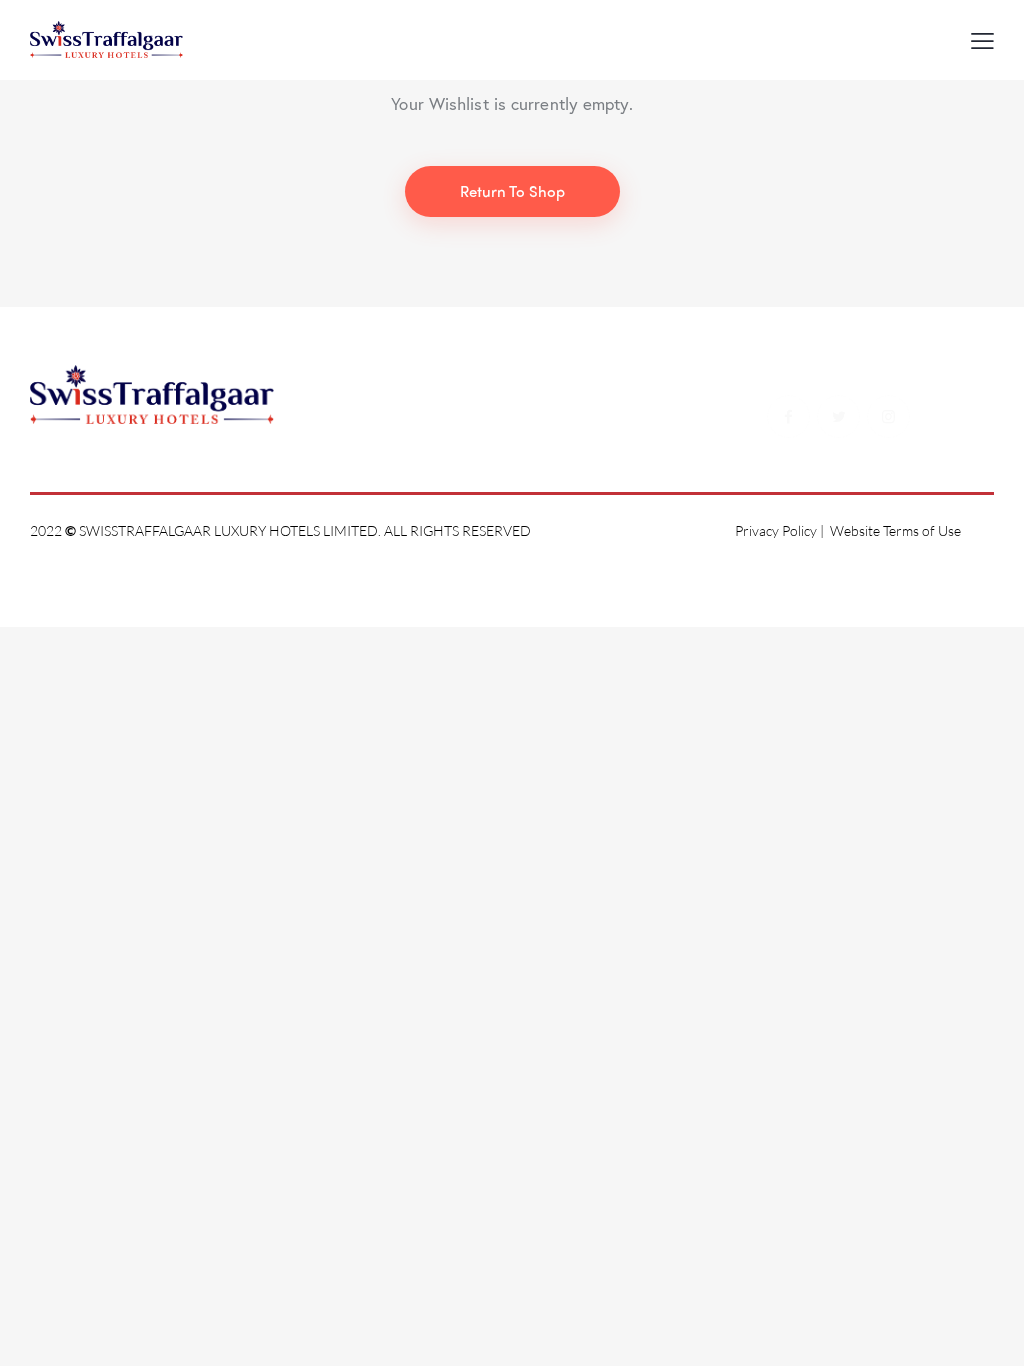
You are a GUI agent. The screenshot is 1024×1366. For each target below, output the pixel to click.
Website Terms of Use (895, 530)
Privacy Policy (776, 530)
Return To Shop (512, 191)
